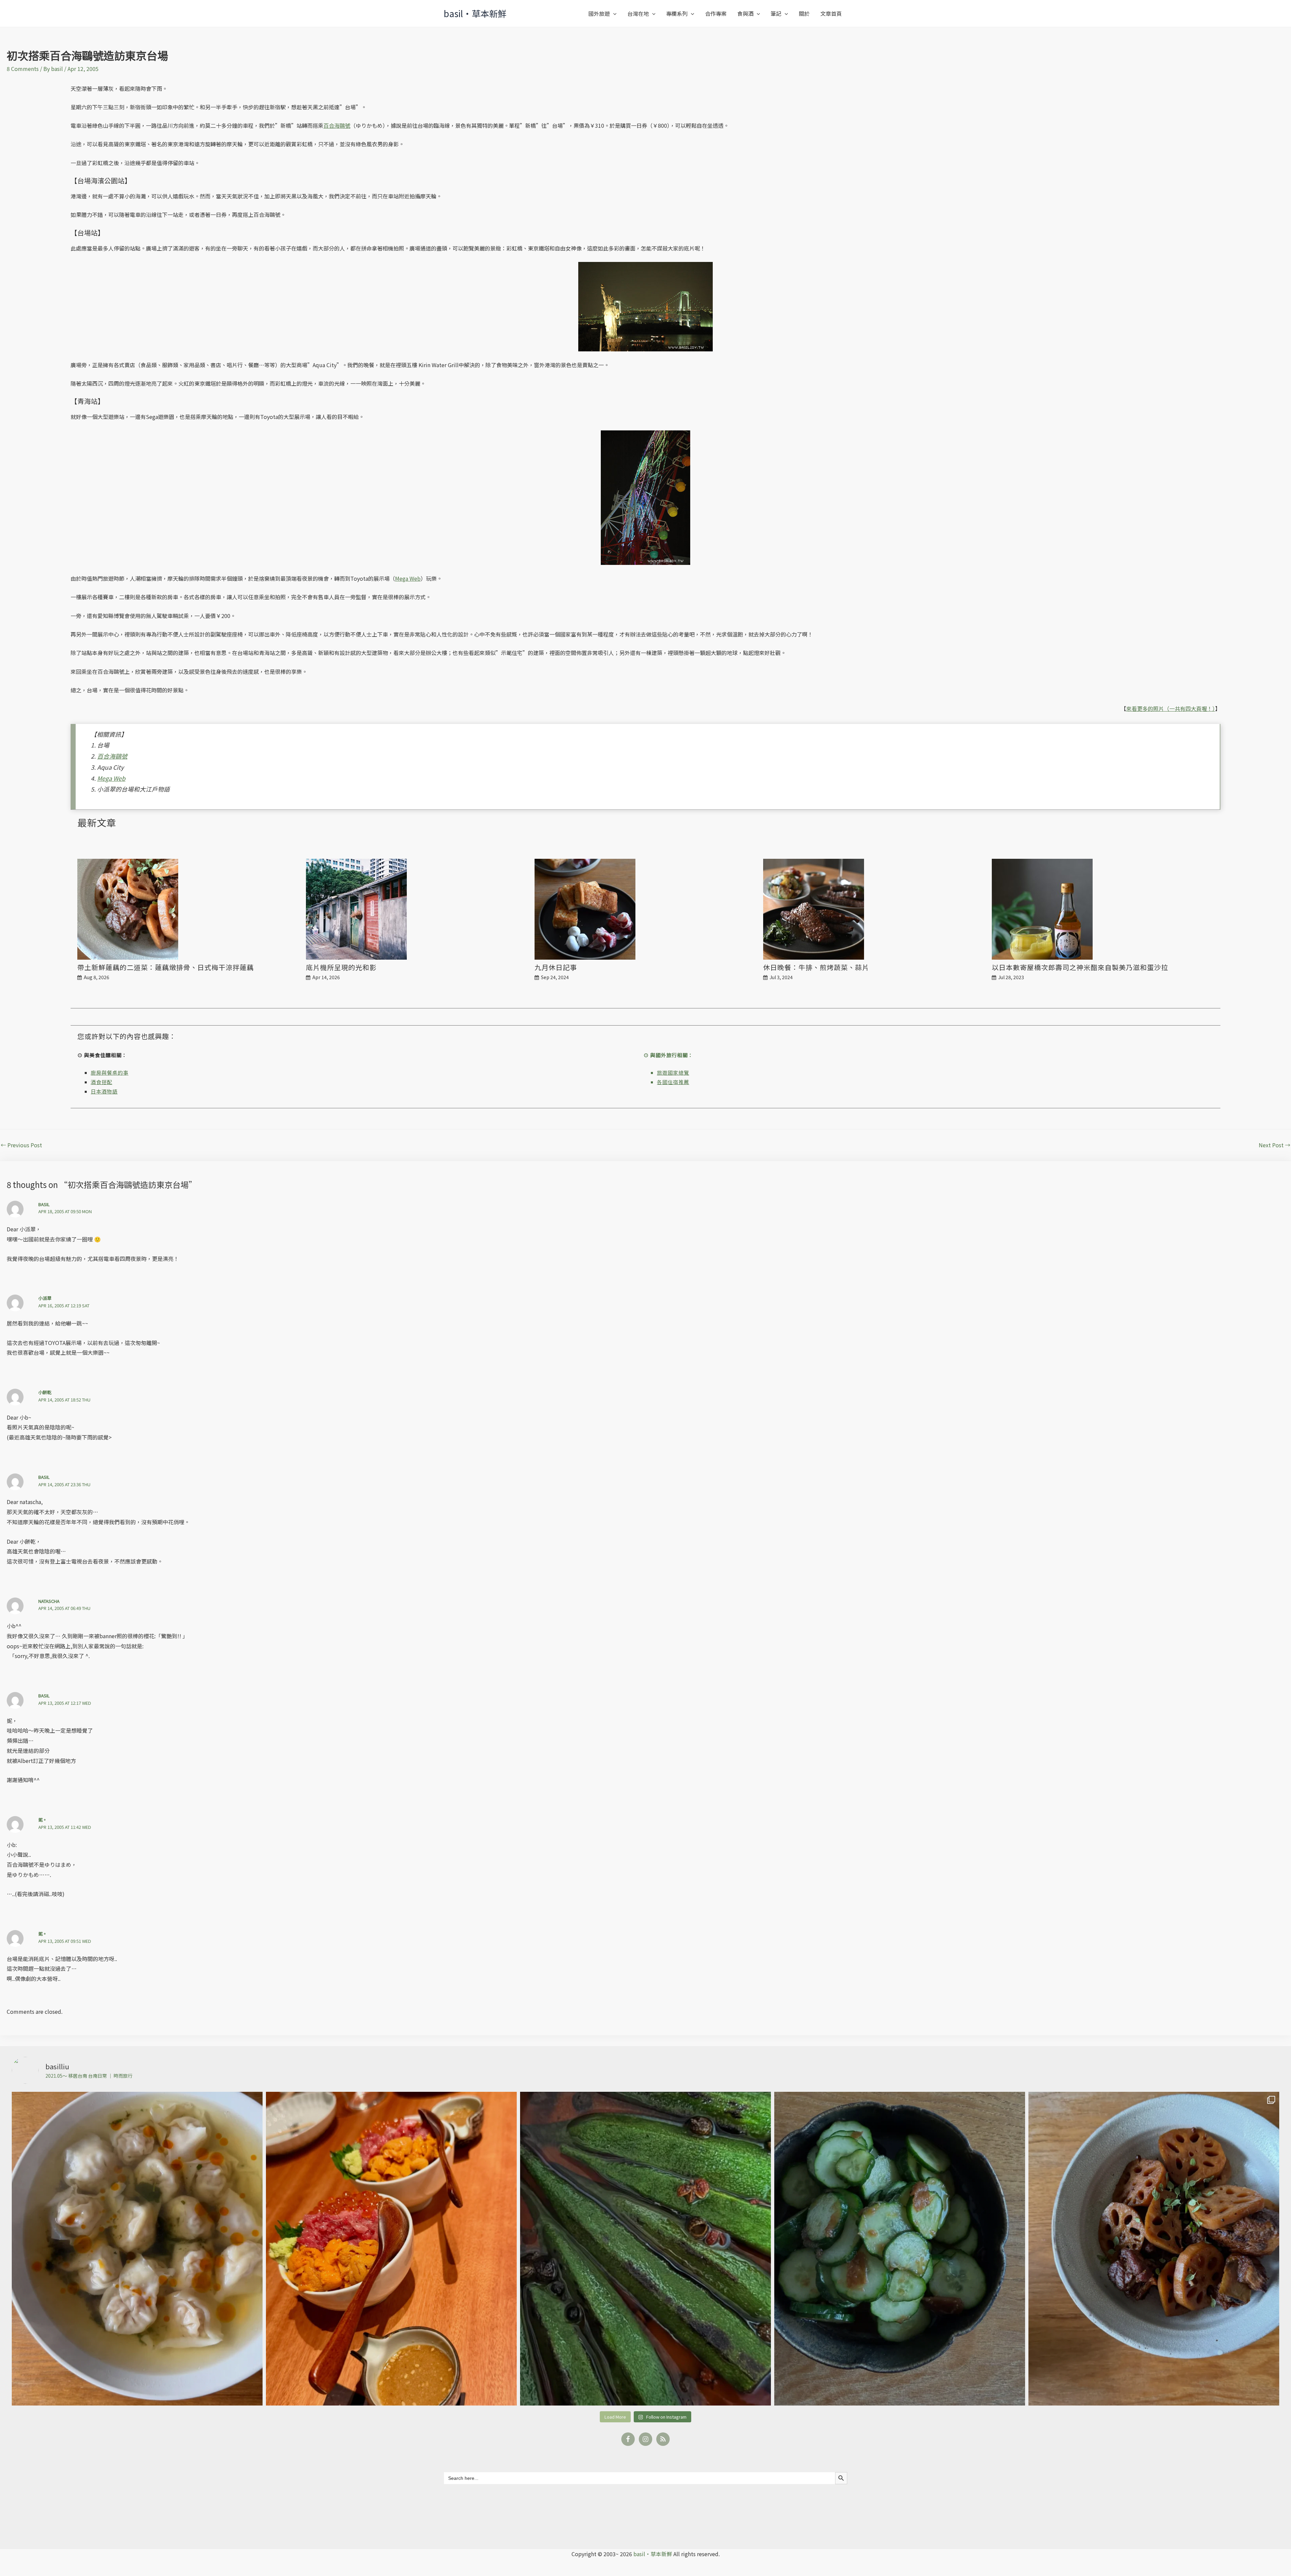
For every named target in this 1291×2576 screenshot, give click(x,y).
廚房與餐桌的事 (110, 1072)
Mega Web (408, 578)
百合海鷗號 (337, 125)
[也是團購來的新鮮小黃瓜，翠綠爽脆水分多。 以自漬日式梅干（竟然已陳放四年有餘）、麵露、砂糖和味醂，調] (900, 2249)
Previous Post (21, 1145)
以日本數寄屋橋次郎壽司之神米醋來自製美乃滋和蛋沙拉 (1080, 967)
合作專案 (716, 13)
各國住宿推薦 (673, 1082)
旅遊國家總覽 (673, 1072)
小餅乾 (45, 1392)
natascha (49, 1601)
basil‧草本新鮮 (475, 13)
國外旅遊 (599, 13)
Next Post (1275, 1145)
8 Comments (23, 69)
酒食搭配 (102, 1082)
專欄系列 (677, 13)
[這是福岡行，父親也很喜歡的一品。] (391, 2249)
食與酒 (745, 13)
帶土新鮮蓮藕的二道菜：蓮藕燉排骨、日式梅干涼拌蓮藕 (166, 967)
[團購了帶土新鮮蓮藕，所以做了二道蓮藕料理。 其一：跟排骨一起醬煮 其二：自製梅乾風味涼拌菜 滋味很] (1154, 2249)
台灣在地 (638, 13)
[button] (613, 13)
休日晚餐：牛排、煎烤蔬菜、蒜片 (816, 967)
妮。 (43, 1820)
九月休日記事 (556, 967)
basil (44, 1204)
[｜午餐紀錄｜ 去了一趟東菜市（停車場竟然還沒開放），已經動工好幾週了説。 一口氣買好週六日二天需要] (137, 2249)
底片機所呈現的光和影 (341, 967)
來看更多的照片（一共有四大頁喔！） (1171, 708)
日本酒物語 (104, 1091)
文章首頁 (831, 13)
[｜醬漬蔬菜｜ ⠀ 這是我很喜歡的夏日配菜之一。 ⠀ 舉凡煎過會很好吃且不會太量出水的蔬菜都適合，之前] (645, 2249)
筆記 (776, 13)
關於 (804, 13)
